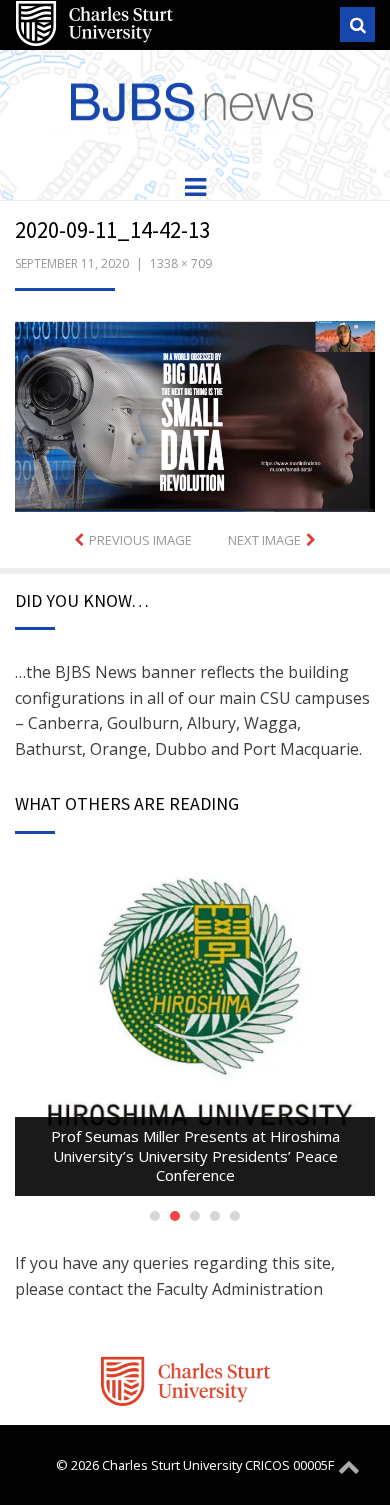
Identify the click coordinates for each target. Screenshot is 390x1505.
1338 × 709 (181, 263)
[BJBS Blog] (195, 97)
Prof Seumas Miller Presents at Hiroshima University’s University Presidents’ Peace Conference (195, 1155)
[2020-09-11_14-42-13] (195, 415)
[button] (195, 416)
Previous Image (140, 540)
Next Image (264, 540)
